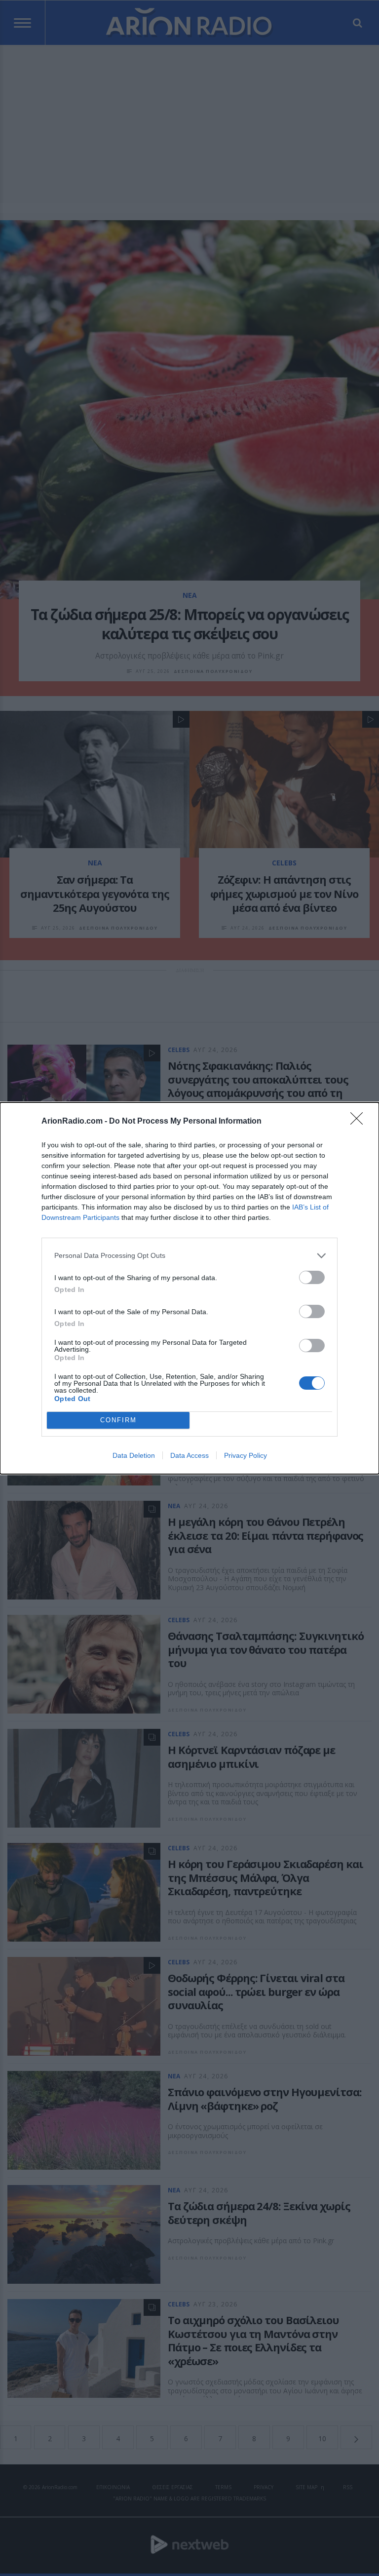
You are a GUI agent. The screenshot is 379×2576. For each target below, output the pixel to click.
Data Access (189, 1455)
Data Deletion (134, 1455)
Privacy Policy (246, 1455)
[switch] (312, 1277)
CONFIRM (118, 1420)
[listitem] (189, 1256)
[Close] (360, 1122)
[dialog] (189, 1288)
